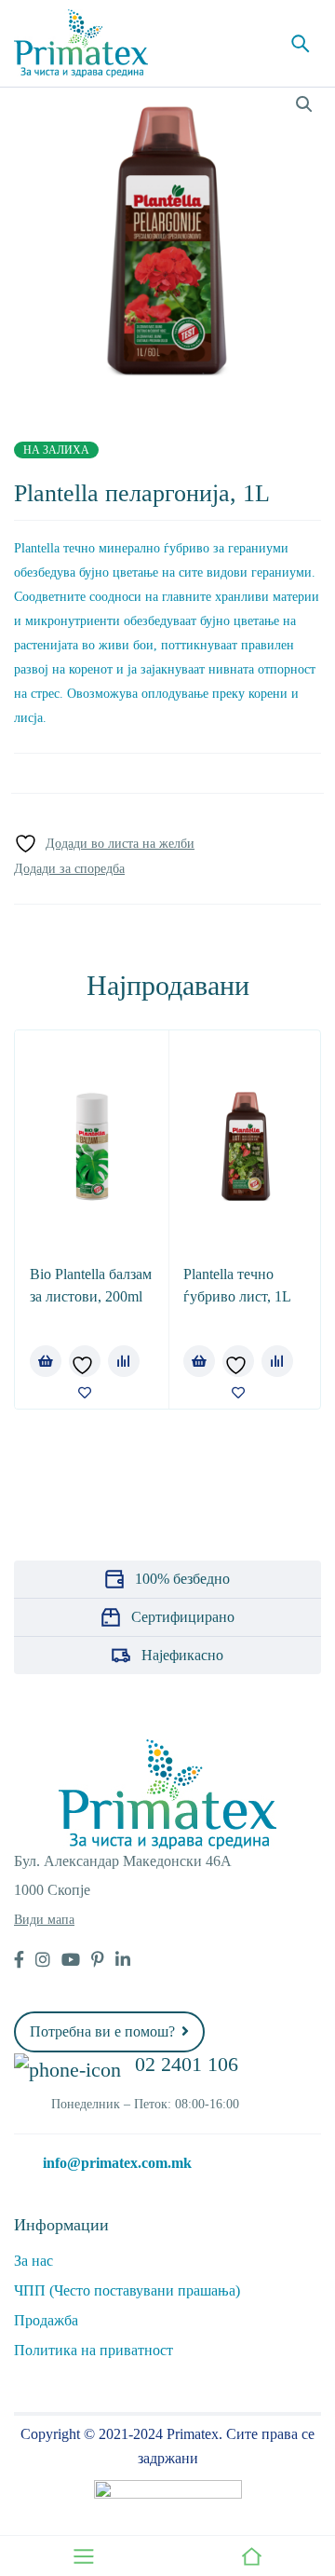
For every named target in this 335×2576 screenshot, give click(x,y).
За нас (33, 2261)
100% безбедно (182, 1579)
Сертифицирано (183, 1617)
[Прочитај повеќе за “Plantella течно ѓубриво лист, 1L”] (199, 1361)
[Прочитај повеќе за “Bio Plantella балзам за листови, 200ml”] (46, 1361)
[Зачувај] (104, 844)
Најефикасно (182, 1655)
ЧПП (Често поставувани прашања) (127, 2290)
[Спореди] (69, 869)
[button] (304, 104)
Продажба (46, 2320)
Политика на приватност (94, 2350)
